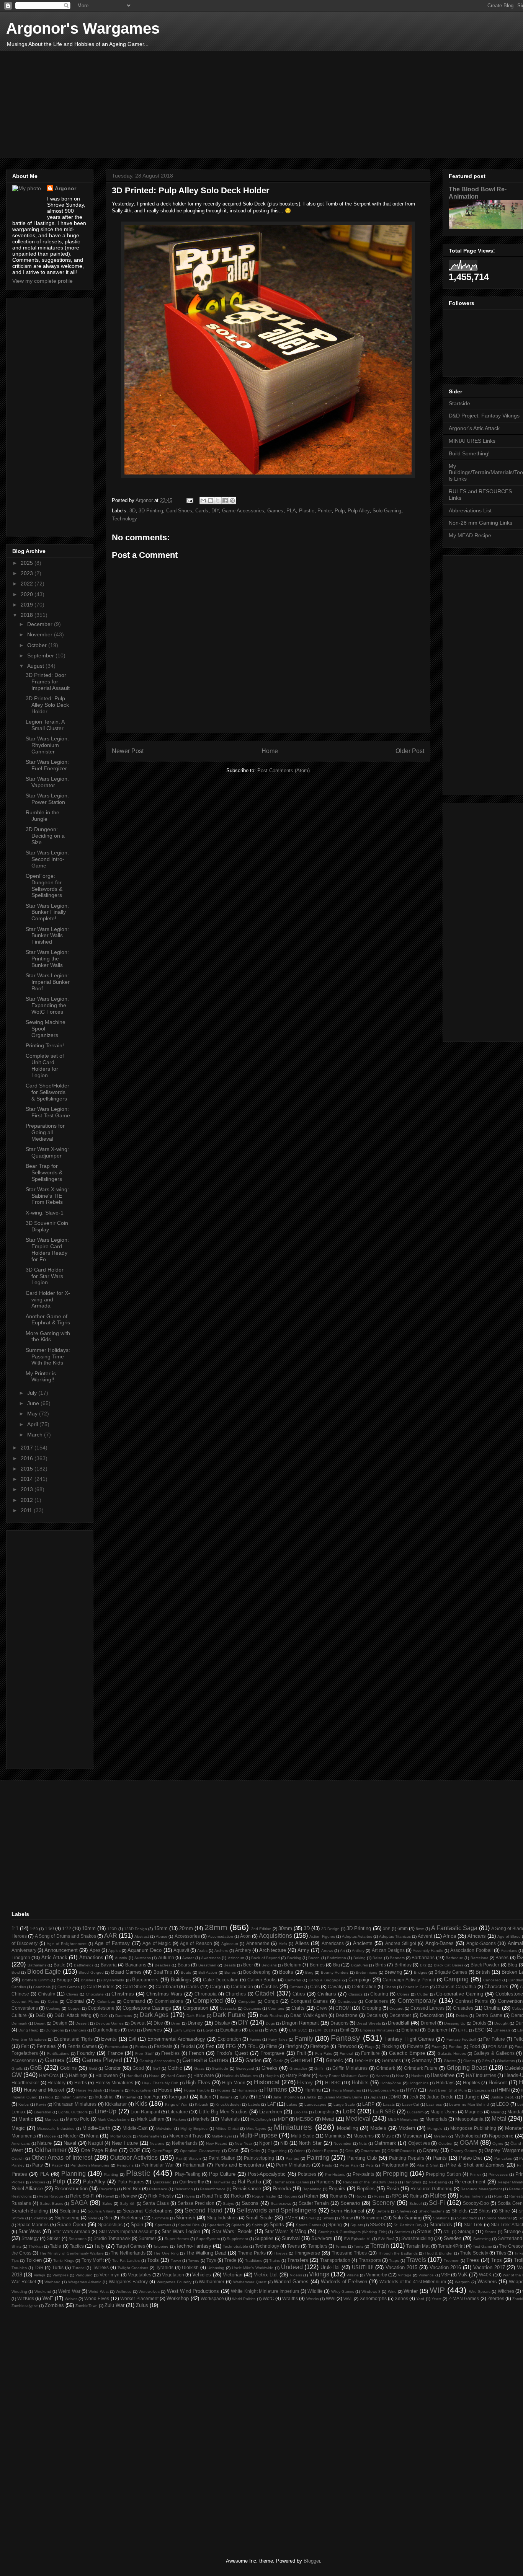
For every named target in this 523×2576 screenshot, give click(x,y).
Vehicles (202, 2275)
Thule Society (474, 2253)
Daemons (124, 2016)
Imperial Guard (25, 2097)
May (33, 1414)
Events (109, 2039)
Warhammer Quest (250, 2282)
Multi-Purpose (258, 2135)
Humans (276, 2089)
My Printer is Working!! (41, 1377)
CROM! (343, 2008)
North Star (310, 2143)
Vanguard (84, 2275)
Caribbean (242, 1987)
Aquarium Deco (145, 1950)
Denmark (19, 2023)
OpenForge (163, 2151)
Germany (422, 2060)
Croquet (396, 2008)
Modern (407, 2128)
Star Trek (473, 2225)
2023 (28, 573)
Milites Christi (227, 2128)
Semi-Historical (347, 2211)
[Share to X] (218, 501)
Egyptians (230, 2030)
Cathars (296, 1987)
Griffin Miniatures (350, 2068)
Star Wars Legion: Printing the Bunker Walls (47, 959)
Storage (466, 2231)
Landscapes (315, 2104)
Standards (441, 2225)
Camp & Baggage (325, 1980)
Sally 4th (128, 2203)
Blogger (312, 2561)
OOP (135, 2150)
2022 (28, 584)
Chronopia (206, 1994)
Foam (436, 2047)
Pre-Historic (335, 2174)
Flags (370, 2047)
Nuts (363, 2143)
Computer (247, 2001)
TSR (39, 2267)
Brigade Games (451, 1972)
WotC (268, 2298)
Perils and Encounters (239, 2165)
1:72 (67, 1928)
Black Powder (485, 1965)
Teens (293, 2246)
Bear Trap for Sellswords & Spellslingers (44, 1172)
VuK (463, 2275)
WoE (48, 2298)
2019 (28, 605)
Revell (108, 2196)
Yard (420, 2299)
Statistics (402, 2232)
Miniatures (293, 2127)
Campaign (360, 1980)
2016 (28, 1458)
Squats (357, 2225)
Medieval (358, 2119)
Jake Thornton (286, 2097)
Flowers (415, 2046)
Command (134, 2001)
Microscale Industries (56, 2128)
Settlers (383, 2211)
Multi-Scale (303, 2136)
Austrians (143, 1958)
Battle (60, 1965)
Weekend (43, 2291)
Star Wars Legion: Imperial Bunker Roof (48, 982)
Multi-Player (222, 2136)
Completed (208, 2001)
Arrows (327, 1951)
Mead (328, 2119)
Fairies (255, 2039)
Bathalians (37, 1965)
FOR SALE (498, 2047)
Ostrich (18, 2158)
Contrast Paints (472, 2001)
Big (337, 1965)
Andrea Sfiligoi (401, 1943)
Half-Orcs (49, 2075)
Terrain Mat (418, 2246)
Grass (199, 2068)
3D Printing (151, 511)
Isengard (178, 2097)
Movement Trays (186, 2136)
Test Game (482, 2246)
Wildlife (315, 2291)
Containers (376, 2001)
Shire (504, 2211)
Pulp (340, 511)
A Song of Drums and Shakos (65, 1936)
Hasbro (418, 2076)
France (115, 2053)
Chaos (390, 1987)
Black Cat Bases (449, 1965)
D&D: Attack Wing (73, 2015)
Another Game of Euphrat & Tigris (48, 1320)
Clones (403, 1994)
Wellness (123, 2291)
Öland (516, 2143)
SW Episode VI (357, 2239)
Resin (393, 2189)
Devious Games (110, 2023)
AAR (111, 1936)
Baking (360, 1958)
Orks (349, 2151)
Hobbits (360, 2083)
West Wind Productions (193, 2291)
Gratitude (220, 2068)
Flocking (390, 2046)
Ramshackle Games (291, 2182)
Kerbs (24, 2104)
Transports (370, 2260)
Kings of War (177, 2104)
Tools (153, 2260)
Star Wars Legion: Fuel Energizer (47, 765)
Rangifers (413, 2182)
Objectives (419, 2143)
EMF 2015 (298, 2030)
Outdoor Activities (134, 2158)
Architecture (273, 1950)
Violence (426, 2275)
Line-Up (105, 2111)
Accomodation (221, 1936)
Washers (487, 2282)
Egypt (208, 2030)
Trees (473, 2260)
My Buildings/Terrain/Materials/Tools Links (486, 473)
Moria (92, 2136)
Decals (374, 2015)
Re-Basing (438, 2182)
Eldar (253, 2030)
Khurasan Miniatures (75, 2104)
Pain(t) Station (189, 2158)
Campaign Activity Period (409, 1980)
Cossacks (228, 2008)
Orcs (233, 2150)
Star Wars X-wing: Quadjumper (47, 1152)
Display (222, 2023)
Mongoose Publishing (473, 2128)
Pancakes (503, 2158)
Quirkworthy (192, 2182)
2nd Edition (261, 1929)
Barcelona (480, 1958)
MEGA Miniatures (403, 2119)
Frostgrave (272, 2053)
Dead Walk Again (309, 2015)
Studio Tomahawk (112, 2238)
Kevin (41, 2104)
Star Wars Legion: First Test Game (48, 1112)
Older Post (410, 751)
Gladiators (506, 2061)
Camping (456, 1979)
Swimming (482, 2239)
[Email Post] (189, 500)
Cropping (372, 2008)
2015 (28, 1469)
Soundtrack (467, 2218)
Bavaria (109, 1965)
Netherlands (185, 2143)
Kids (141, 2104)
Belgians (269, 1965)
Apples (114, 1951)
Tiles (501, 2253)
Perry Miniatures (293, 2165)
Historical (267, 2082)
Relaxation (184, 2189)
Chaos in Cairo (416, 1987)
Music (388, 2136)
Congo (271, 2001)
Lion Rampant (145, 2112)
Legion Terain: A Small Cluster (45, 725)
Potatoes (307, 2174)
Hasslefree (443, 2075)
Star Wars (29, 2231)
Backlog (294, 1958)
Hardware (204, 2075)
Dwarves (152, 2030)
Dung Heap (29, 2030)
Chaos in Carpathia (456, 1987)
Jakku (311, 2097)
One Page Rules (99, 2150)
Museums (364, 2136)
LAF (271, 2104)
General (301, 2060)
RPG (397, 2196)
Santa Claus (156, 2203)
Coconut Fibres (25, 2001)
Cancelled (492, 1980)
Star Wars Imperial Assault (126, 2231)
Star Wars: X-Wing (285, 2231)
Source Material (498, 2218)
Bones (230, 1972)
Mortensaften (150, 2136)
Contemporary (417, 2001)
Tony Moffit (93, 2260)
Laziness (434, 2104)
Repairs (337, 2189)
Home (270, 751)
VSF (445, 2275)
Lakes (292, 2104)
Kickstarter (116, 2104)
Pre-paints (363, 2174)
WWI (331, 2298)
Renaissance (247, 2189)
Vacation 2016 (445, 2267)
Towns (194, 2261)
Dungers (79, 2030)
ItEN (261, 2097)
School (415, 2203)
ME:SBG (305, 2119)
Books (286, 1972)
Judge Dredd (440, 2097)
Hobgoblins (418, 2083)
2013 (28, 1489)
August (36, 666)
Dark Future (229, 2015)
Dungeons (55, 2030)
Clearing (379, 1994)
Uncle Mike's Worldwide (253, 2268)
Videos (296, 2275)
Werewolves (149, 2291)
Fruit (301, 2053)
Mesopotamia (469, 2119)
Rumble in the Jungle (42, 816)
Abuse (162, 1936)
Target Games (131, 2246)
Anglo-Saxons (481, 1943)
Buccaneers (145, 1980)
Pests (327, 2165)
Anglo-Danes (440, 1943)
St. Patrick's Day (408, 2225)
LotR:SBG (384, 2112)
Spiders (238, 2225)
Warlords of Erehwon (344, 2282)
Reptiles (366, 2189)
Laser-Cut (411, 2104)
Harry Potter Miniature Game (344, 2076)
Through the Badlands (398, 2253)
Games (275, 511)
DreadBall (399, 2023)
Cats (315, 1987)
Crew (322, 2008)
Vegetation (173, 2275)
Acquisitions (275, 1936)
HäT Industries (481, 2075)
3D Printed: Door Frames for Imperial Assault (48, 681)
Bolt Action (208, 1972)
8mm (420, 1929)
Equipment (439, 2030)
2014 (28, 1479)
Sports (277, 2225)
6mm (403, 1928)
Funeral (346, 2053)
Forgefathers (25, 2053)
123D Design (136, 1929)
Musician (412, 2136)
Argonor (65, 188)
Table (56, 2246)
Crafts (298, 2008)
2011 (27, 1510)
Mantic (26, 2119)
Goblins (69, 2068)
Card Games (69, 1987)
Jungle (472, 2097)
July (33, 1393)
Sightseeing (67, 2218)
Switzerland (510, 2238)
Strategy (30, 2238)
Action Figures (322, 1936)
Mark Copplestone (114, 2119)
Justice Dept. (502, 2097)
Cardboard (167, 1987)
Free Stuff (144, 2053)
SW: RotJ (386, 2239)
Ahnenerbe (258, 1943)
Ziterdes (496, 2298)
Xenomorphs (373, 2298)
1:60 (49, 1928)
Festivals (163, 2046)
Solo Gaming (387, 511)
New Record (217, 2143)
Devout (138, 2023)
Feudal (188, 2046)
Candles (19, 1987)
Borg (309, 1972)
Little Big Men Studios (223, 2112)
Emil (345, 2030)
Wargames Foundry (174, 2282)
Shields (460, 2211)
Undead (292, 2267)
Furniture (370, 2053)
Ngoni (266, 2143)
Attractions (91, 1957)
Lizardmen (271, 2112)
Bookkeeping (257, 1972)
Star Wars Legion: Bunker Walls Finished (47, 936)
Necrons (157, 2143)
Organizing (277, 2151)
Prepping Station (443, 2174)
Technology (124, 519)
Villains (353, 2275)
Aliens (302, 1943)
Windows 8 (371, 2291)
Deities (462, 2016)
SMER (291, 2218)
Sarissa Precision (196, 2203)
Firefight (294, 2046)
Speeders (216, 2225)
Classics (355, 1994)
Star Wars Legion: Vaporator (47, 782)
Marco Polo (78, 2119)
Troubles (19, 2268)
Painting (318, 2158)
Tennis (341, 2246)
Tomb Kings (64, 2261)
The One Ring (166, 2253)
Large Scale (344, 2104)
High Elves (198, 2083)
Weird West (98, 2291)
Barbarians (423, 1957)
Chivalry (47, 1994)
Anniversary (24, 1950)
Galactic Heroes (452, 2053)
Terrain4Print (451, 2246)
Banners (397, 1958)
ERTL (463, 2030)
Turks (58, 2267)
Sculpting (69, 2211)
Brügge (64, 1980)
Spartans (163, 2225)
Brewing (393, 1972)
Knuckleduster (228, 2104)
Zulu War (114, 2305)
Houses (223, 2090)
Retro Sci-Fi (82, 2196)
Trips (496, 2260)
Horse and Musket (44, 2090)
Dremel (428, 2023)
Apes (95, 1950)
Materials (230, 2119)
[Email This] (203, 501)
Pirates (19, 2174)
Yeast (436, 2299)
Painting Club (362, 2158)
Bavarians (136, 1965)
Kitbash (202, 2104)
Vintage (405, 2275)
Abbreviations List (470, 510)
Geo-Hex (364, 2060)
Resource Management (481, 2189)
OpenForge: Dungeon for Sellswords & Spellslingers (44, 885)
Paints (440, 2158)
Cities (299, 1994)
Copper (74, 2008)
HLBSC (333, 2083)
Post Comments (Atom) (284, 770)
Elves (271, 2030)
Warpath (462, 2282)
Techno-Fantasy (194, 2246)
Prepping (395, 2174)
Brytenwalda (114, 1980)
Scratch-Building (30, 2211)
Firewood (347, 2046)
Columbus (106, 2001)
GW (17, 2075)
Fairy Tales (278, 2039)
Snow (347, 2218)
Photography (395, 2165)
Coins (53, 2001)
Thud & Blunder (439, 2253)
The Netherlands (128, 2253)
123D (112, 1929)
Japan (375, 2097)
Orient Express (325, 2151)
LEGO (503, 2104)
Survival (291, 2238)
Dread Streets (369, 2023)
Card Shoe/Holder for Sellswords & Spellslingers (47, 1092)
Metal (499, 2119)
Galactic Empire (407, 2053)
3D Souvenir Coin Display (47, 1226)
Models (378, 2128)
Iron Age (152, 2097)
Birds (381, 1965)
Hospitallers (141, 2090)
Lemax (19, 2112)
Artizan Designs (388, 1950)
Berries (317, 1965)
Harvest (382, 2076)
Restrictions (22, 2196)
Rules (438, 2195)
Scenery (383, 2203)
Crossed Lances (427, 2008)
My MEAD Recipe (470, 535)
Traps (394, 2261)
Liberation (42, 2112)
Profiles (18, 2182)
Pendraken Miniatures (90, 2165)
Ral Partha (250, 2182)
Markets (201, 2119)
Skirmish (186, 2218)
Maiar (496, 2112)
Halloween (107, 2075)
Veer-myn (110, 2275)
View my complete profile (42, 281)
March (36, 1435)
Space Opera (72, 2225)
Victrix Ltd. (266, 2275)
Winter (411, 2291)
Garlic (278, 2061)
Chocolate (95, 1994)
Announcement (61, 1950)
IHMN (503, 2090)
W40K (485, 2275)
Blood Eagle (44, 1972)
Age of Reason (196, 1943)
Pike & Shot (427, 2165)
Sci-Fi (437, 2203)
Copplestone (101, 2008)
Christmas (123, 1994)
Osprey (431, 2150)
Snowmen (372, 2218)
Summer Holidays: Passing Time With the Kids (48, 1356)
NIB (284, 2143)
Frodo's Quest (232, 2053)
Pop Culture (222, 2174)
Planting (111, 2174)
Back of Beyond (266, 1958)
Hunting (313, 2090)
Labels (254, 2104)
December (41, 624)
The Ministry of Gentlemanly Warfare (71, 2253)
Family (304, 2039)
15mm (161, 1928)
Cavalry (336, 1987)
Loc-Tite (301, 2112)
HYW (411, 2090)
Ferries (141, 2047)
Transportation (335, 2260)
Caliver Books (262, 1980)
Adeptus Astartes (357, 1936)
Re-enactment (470, 2182)
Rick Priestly (161, 2196)
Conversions (25, 2008)
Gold (93, 2068)
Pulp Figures (131, 2182)
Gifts (486, 2061)
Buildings (181, 1980)
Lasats (389, 2104)
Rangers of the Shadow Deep (370, 2182)
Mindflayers (256, 2128)
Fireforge (320, 2046)
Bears (184, 1965)
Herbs (81, 2083)
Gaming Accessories (157, 2061)
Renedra (282, 2189)
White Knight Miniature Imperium (265, 2291)
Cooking (53, 2008)
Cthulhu (492, 2008)
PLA (291, 511)
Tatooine (161, 2246)
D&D (41, 2015)
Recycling (108, 2189)
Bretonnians (366, 1972)
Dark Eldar (196, 2016)
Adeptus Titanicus (395, 1936)
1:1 (15, 1928)
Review (129, 2196)
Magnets (474, 2112)
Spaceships (110, 2225)
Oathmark (385, 2143)
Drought (501, 2023)
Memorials (436, 2119)
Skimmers (160, 2218)
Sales (107, 2203)
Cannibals (42, 1987)
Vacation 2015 (401, 2267)
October (38, 645)
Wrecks (313, 2299)
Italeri (206, 2097)
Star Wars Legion (181, 2231)
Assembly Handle (428, 1951)
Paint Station (222, 2158)
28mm (216, 1927)
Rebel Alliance (27, 2189)
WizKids (26, 2298)
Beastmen (207, 1965)
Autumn (166, 1957)
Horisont (498, 2083)
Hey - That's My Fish (160, 2083)
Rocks (237, 2196)
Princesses (498, 2174)
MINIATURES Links (472, 441)
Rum (498, 2196)
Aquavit (181, 1950)
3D (132, 511)
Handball (134, 2076)
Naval (70, 2143)
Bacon (314, 1958)
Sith (108, 2218)
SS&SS (378, 2225)
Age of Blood (509, 1936)
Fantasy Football (461, 2039)
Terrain (380, 2246)
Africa (449, 1936)
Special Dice (189, 2225)
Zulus (142, 2305)
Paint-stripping (259, 2158)
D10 (104, 2016)
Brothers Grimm (36, 1980)
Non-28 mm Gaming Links (481, 523)
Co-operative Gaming (460, 1994)
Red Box (132, 2189)
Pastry (57, 2165)
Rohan (311, 2196)
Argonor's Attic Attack (474, 428)
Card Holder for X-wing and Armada (48, 1299)
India (49, 2097)
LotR (349, 2111)
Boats (186, 1972)
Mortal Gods (121, 2136)
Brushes (88, 1980)
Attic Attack (54, 1957)
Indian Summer (74, 2097)
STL (447, 2232)
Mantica (52, 2119)
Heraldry (56, 2083)
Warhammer (212, 2282)
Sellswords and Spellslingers (276, 2210)
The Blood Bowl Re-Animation (478, 193)
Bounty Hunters (335, 1972)
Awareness (211, 1958)
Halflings (78, 2075)
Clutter (423, 1994)
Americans (333, 1943)
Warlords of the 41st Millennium (413, 2282)
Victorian (233, 2275)
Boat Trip (163, 1972)
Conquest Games (309, 2001)
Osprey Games (464, 2151)
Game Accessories (243, 511)
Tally (99, 2246)
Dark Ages (154, 2015)
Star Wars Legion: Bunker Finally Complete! (47, 912)
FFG (231, 2046)
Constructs (347, 2001)
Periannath (194, 2165)
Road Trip (212, 2196)
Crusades (463, 2008)
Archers (221, 1951)
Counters (276, 2008)
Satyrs (228, 2203)
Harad (154, 2076)
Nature (44, 2143)
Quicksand (162, 2182)
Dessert (82, 2023)
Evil (132, 2039)
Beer (248, 1965)
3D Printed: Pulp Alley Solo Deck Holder (47, 705)
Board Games (126, 1972)
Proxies (39, 2182)
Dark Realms (271, 2016)
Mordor (71, 2136)
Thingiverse (307, 2253)
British (483, 1972)
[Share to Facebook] (225, 501)
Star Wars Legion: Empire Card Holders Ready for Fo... (47, 1249)
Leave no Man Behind (469, 2104)
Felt (25, 2046)
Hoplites (472, 2083)
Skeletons (131, 2218)
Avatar (188, 1958)
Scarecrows (281, 2203)
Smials (328, 2218)
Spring (335, 2225)
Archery (243, 1950)
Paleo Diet (471, 2158)
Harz (400, 2076)
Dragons (339, 2023)
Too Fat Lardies (126, 2261)
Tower (176, 2261)
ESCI (480, 2030)
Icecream (482, 2090)
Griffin (320, 2068)
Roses (379, 2196)
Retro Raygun (51, 2196)
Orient (299, 2151)
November (41, 634)
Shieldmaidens (431, 2211)
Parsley (18, 2165)
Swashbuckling (417, 2238)
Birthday (403, 1965)
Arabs (202, 1951)
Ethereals (502, 2030)
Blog (512, 1965)
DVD (132, 2030)
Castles (270, 1987)
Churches (236, 1994)
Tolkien (34, 2260)
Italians (226, 2097)
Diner (176, 2023)
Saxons (250, 2203)
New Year (243, 2143)
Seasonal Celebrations (148, 2211)
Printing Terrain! (45, 1045)
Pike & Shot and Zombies (475, 2165)
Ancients (363, 1943)
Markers (179, 2119)
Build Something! (469, 453)
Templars (318, 2246)
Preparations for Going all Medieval (45, 1132)
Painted (293, 2158)
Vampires (60, 2275)
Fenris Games (82, 2046)
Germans (391, 2060)
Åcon (245, 1936)
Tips (15, 2261)
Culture (19, 2015)
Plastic (307, 511)
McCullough (261, 2119)
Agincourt (230, 1944)
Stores (490, 2232)
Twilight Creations (133, 2268)
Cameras (293, 1980)
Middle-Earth (96, 2128)
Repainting (312, 2189)
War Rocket (24, 2282)
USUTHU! (363, 2267)
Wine (392, 2291)
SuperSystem (208, 2239)
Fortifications (58, 2053)
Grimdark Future (421, 2068)
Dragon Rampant (300, 2023)
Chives (72, 1994)
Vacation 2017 (489, 2267)
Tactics (77, 2246)
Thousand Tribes (349, 2253)
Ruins (416, 2196)
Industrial (104, 2097)
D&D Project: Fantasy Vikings (484, 416)
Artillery (358, 1951)
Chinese (20, 1994)
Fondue (456, 2047)
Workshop (178, 2298)
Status (424, 2231)
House (165, 2090)
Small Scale (259, 2218)
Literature (178, 2112)
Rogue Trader (264, 2196)
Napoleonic (501, 2136)
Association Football (471, 1950)
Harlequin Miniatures (240, 2076)
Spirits (257, 2225)
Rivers (190, 2196)
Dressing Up (455, 2023)
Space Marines (33, 2225)
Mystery (440, 2136)
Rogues (290, 2196)
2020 (28, 594)
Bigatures (360, 1965)
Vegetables (140, 2275)
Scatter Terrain (314, 2203)
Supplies (264, 2238)
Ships (485, 2211)
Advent (425, 1936)
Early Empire (185, 2030)
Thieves (281, 2253)
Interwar (129, 2097)
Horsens (116, 2090)
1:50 (34, 1929)
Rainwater (221, 2182)
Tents (359, 2246)
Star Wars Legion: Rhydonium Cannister (47, 745)
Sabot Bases (51, 2203)
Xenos (401, 2298)
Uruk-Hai (330, 2267)
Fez (210, 2046)
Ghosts (450, 2061)
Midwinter (164, 2128)
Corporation (196, 2008)
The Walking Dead (206, 2253)
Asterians (509, 1951)
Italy (244, 2097)
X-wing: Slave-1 (45, 1213)
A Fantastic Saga (454, 1928)
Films (272, 2046)
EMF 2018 (324, 2030)
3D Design (330, 1929)
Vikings (319, 2274)
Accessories (187, 1936)
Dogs (270, 2023)
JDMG (395, 2097)
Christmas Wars (164, 1994)
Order (255, 2151)
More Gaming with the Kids (48, 1336)
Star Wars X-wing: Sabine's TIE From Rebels (47, 1196)
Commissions (169, 2001)
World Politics (244, 2299)
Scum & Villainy (101, 2211)
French (196, 2053)
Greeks (270, 2068)
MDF (283, 2119)
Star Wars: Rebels (233, 2231)
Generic (334, 2060)
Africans (477, 1936)
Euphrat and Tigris (73, 2039)
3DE (387, 1929)
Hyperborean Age (383, 2090)
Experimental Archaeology (177, 2039)
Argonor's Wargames (83, 28)
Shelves (404, 2211)
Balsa (378, 1958)
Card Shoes (179, 511)
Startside (459, 403)
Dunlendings (106, 2030)
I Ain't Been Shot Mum (447, 2090)
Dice (158, 2023)
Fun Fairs (324, 2053)
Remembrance (213, 2189)
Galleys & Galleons (494, 2053)
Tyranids (165, 2267)
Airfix (283, 1944)
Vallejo (39, 2275)
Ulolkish (190, 2267)
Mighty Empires (194, 2128)
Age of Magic (157, 1943)
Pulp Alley (359, 511)
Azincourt (236, 1958)
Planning (74, 2174)
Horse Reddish (89, 2090)
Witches (506, 2291)
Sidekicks (39, 2218)
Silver (92, 2218)
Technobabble (235, 2246)
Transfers (298, 2260)
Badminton (337, 1958)
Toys (211, 2260)
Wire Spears (480, 2291)
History (305, 2083)
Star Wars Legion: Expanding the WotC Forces (47, 1005)
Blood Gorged (91, 1972)
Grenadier (298, 2068)
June (34, 1403)
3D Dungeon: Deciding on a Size (45, 836)
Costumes (252, 2008)
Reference (158, 2189)
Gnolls (17, 2068)
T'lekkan (36, 2246)
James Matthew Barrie (343, 2097)
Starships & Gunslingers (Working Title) (353, 2232)
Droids (479, 2023)
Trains (275, 2261)
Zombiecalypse (25, 2306)
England (410, 2030)
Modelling (347, 2128)
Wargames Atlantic (85, 2282)
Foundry (86, 2053)
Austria (121, 1958)
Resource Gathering (431, 2189)
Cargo (216, 1987)
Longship (324, 2112)
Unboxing (216, 2268)
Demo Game (489, 2015)
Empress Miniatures (377, 2030)
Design (60, 2023)
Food (475, 2046)
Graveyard (245, 2068)
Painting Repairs (407, 2158)
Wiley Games (343, 2291)
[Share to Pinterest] (232, 501)
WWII (348, 2299)
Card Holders (101, 1987)
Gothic (175, 2068)
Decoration (432, 2015)
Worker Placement (139, 2298)
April (33, 1424)
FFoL (253, 2046)
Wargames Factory (128, 2282)
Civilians (327, 1994)
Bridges (421, 1972)
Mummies (335, 2136)
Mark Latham (151, 2119)
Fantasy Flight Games (409, 2039)
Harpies (272, 2076)
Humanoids (247, 2090)
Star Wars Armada (71, 2231)
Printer (324, 511)
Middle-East (135, 2128)
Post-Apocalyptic (267, 2174)
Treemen (452, 2261)
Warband (52, 2282)
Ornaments (370, 2151)
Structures (78, 2239)
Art (342, 1951)
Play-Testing (188, 2174)
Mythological (468, 2136)
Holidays (445, 2083)
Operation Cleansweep (200, 2151)
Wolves (71, 2299)
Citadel (265, 1993)
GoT (157, 2068)
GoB (36, 2068)
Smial (311, 2218)
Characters (496, 1987)
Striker (53, 2238)
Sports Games (309, 2225)
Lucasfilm (415, 2112)
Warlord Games (291, 2282)
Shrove (18, 2218)
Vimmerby (377, 2275)
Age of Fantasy (112, 1943)
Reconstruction (71, 2189)
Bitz (423, 1965)
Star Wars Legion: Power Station (47, 799)
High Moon (234, 2083)
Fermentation (117, 2047)
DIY (215, 511)
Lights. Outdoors (73, 2112)
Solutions (441, 2218)
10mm (89, 1928)
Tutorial (79, 2268)
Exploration (229, 2039)
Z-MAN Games (464, 2298)
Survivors (322, 2238)
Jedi (414, 2097)
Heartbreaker (25, 2083)
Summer (147, 2238)
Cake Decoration (221, 1980)
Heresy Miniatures (114, 2083)
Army (303, 1950)
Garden (253, 2060)
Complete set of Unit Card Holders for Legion (45, 1065)
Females (46, 2046)
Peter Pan (349, 2165)
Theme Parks (252, 2253)
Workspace (212, 2298)
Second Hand (203, 2210)
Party (38, 2165)
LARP (368, 2104)
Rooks (361, 2196)
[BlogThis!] (211, 501)
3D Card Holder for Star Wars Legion (45, 1276)
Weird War (69, 2291)
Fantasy (346, 2038)
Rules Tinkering (473, 2196)
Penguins (125, 2165)
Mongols (435, 2128)
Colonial (75, 2001)
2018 (28, 615)
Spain (137, 2225)
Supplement (237, 2239)
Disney (195, 2023)
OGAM (469, 2143)
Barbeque (454, 1958)
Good (138, 2068)
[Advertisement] (242, 104)
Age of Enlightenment (67, 1944)
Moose (50, 2136)
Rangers (325, 2182)
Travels (416, 2260)
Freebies (170, 2053)
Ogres (498, 2143)
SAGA (79, 2203)
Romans (338, 2196)
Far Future (494, 2039)
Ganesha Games (205, 2060)
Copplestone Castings (147, 2008)
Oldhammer (51, 2150)
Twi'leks (101, 2267)
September (41, 655)
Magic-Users (444, 2112)
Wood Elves (97, 2298)
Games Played (102, 2060)
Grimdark (386, 2068)
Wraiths (290, 2298)
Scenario (350, 2203)
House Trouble (197, 2090)
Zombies (54, 2305)
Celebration (364, 1987)
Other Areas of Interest (62, 2158)
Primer (475, 2174)
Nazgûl (96, 2143)
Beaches (163, 1965)
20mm (186, 1928)
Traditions (254, 2261)
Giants (469, 2061)
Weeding (19, 2291)
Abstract (142, 1936)
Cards (202, 511)
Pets (370, 2165)
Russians (21, 2203)
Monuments (24, 2136)
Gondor (113, 2068)
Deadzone (347, 2015)
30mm (285, 1928)
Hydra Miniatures (346, 2090)
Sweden (453, 2238)
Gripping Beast (467, 2068)
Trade (230, 2260)
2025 (28, 563)
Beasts (230, 1965)
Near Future (125, 2143)
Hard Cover (177, 2076)
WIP (437, 2290)
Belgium (293, 1965)
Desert (40, 2023)
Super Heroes (177, 2239)
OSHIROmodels (401, 2151)
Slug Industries (222, 2218)
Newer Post (128, 751)
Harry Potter (298, 2075)
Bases (502, 1957)
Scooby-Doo (476, 2203)
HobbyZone (391, 2083)
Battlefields (84, 1965)
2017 (28, 1448)
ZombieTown (87, 2306)
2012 (28, 1500)
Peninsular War (158, 2165)
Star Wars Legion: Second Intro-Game (47, 859)
